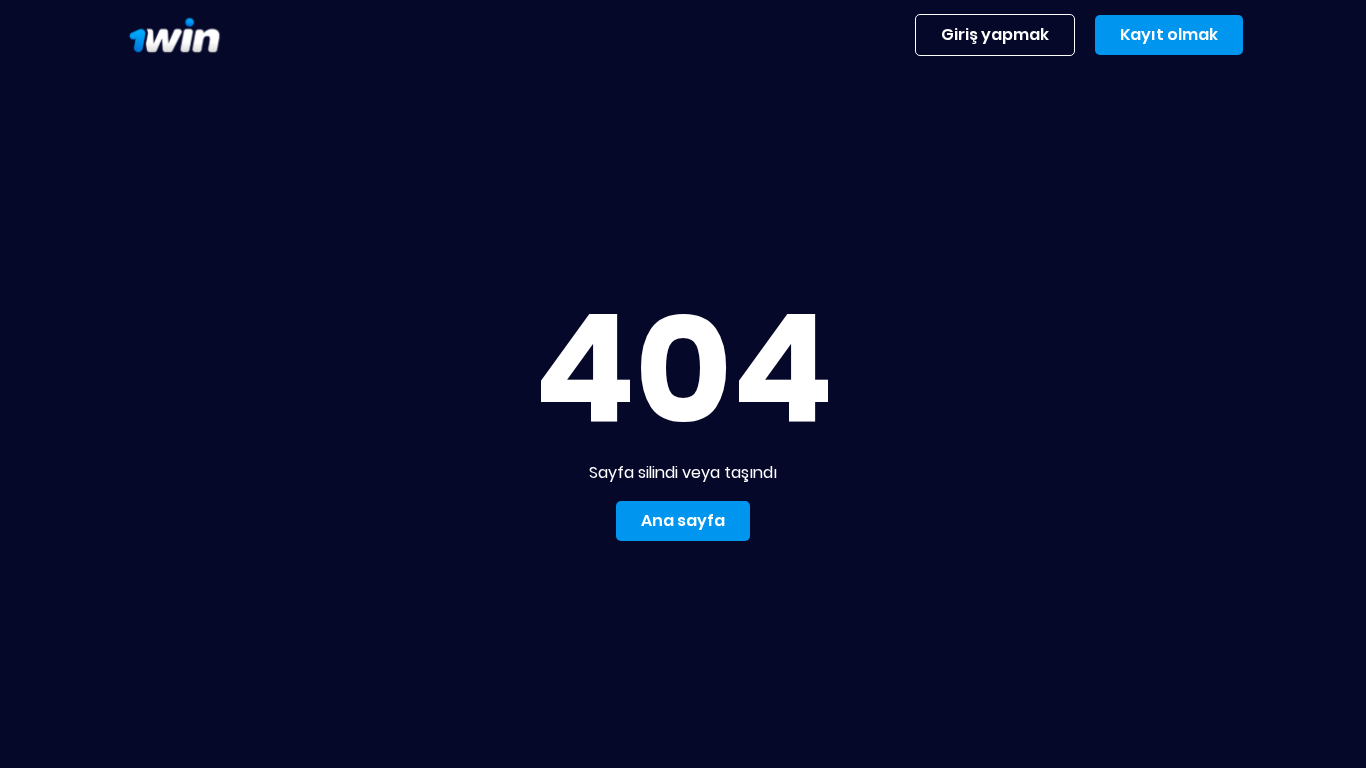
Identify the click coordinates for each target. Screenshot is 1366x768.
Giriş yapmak (995, 34)
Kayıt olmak (1169, 34)
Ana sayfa (683, 520)
